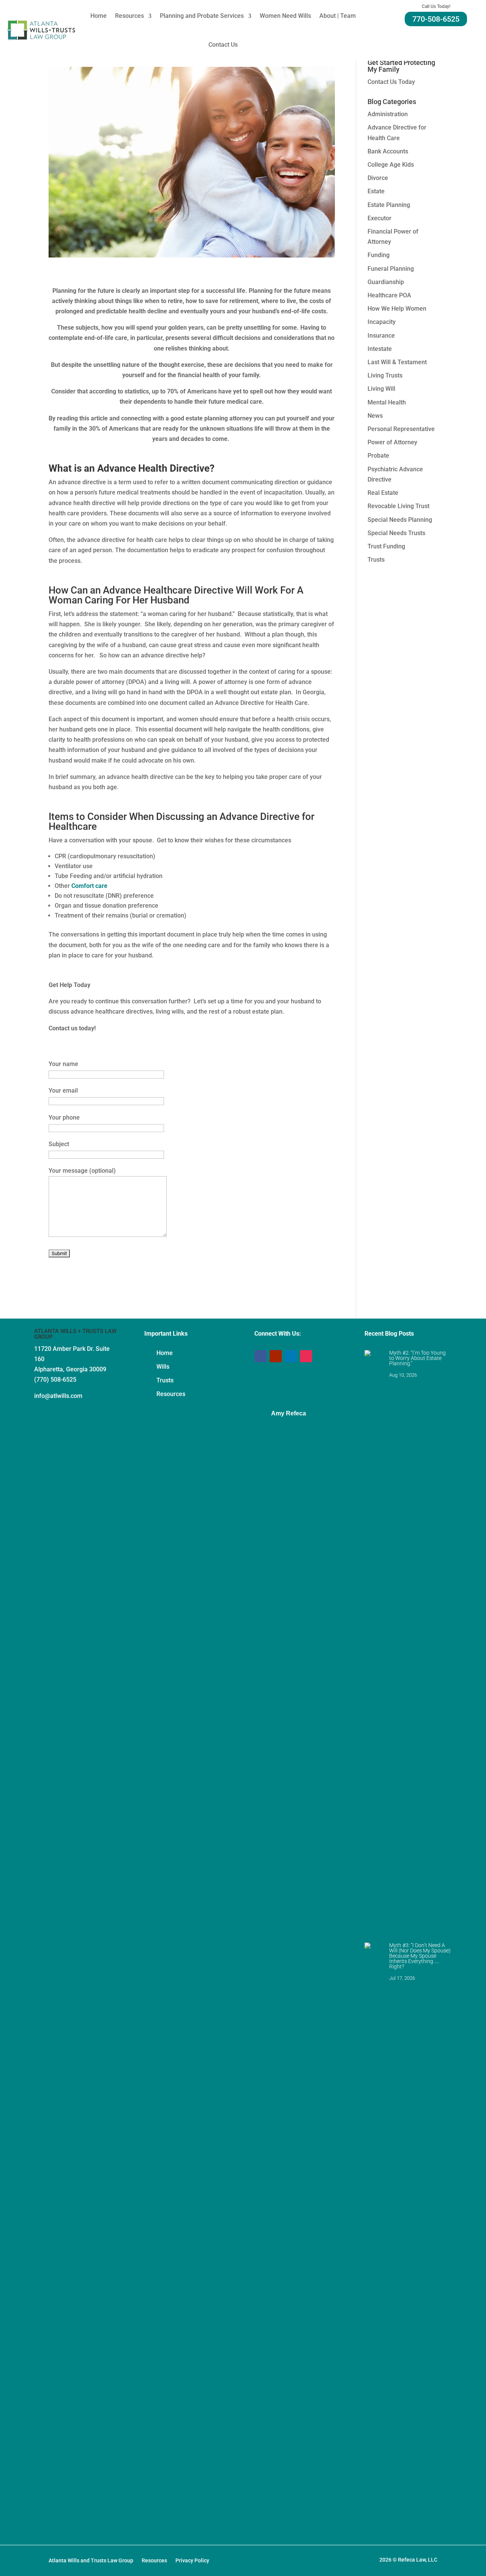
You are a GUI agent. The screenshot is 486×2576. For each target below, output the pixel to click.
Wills (163, 1367)
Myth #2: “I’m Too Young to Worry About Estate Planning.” (417, 1358)
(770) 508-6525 (55, 1380)
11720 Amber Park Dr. (65, 1349)
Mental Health (387, 402)
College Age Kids (391, 165)
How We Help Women (397, 309)
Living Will (381, 389)
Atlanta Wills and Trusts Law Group (91, 2561)
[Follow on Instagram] (306, 1356)
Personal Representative (401, 429)
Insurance (381, 336)
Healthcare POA (389, 295)
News (375, 416)
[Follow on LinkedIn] (291, 1356)
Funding (379, 255)
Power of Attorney (392, 442)
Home (99, 16)
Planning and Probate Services (202, 16)
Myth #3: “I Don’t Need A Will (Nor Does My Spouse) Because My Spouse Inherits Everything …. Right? (420, 1956)
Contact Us (223, 45)
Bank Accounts (388, 151)
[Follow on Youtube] (276, 1356)
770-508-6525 (436, 19)
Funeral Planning (391, 269)
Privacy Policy (192, 2561)
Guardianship (386, 282)
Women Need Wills (285, 16)
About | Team (338, 16)
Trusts (376, 560)
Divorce (378, 178)
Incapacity (382, 322)
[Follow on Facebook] (260, 1356)
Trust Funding (386, 546)
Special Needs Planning (400, 520)
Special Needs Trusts (396, 533)
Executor (379, 218)
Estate (376, 191)
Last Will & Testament (397, 362)
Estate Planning (389, 205)
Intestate (380, 349)
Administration (388, 114)
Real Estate (383, 493)
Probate (378, 456)
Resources (129, 16)
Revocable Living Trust (398, 506)
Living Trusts (385, 375)
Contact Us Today (391, 82)
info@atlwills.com (58, 1396)
